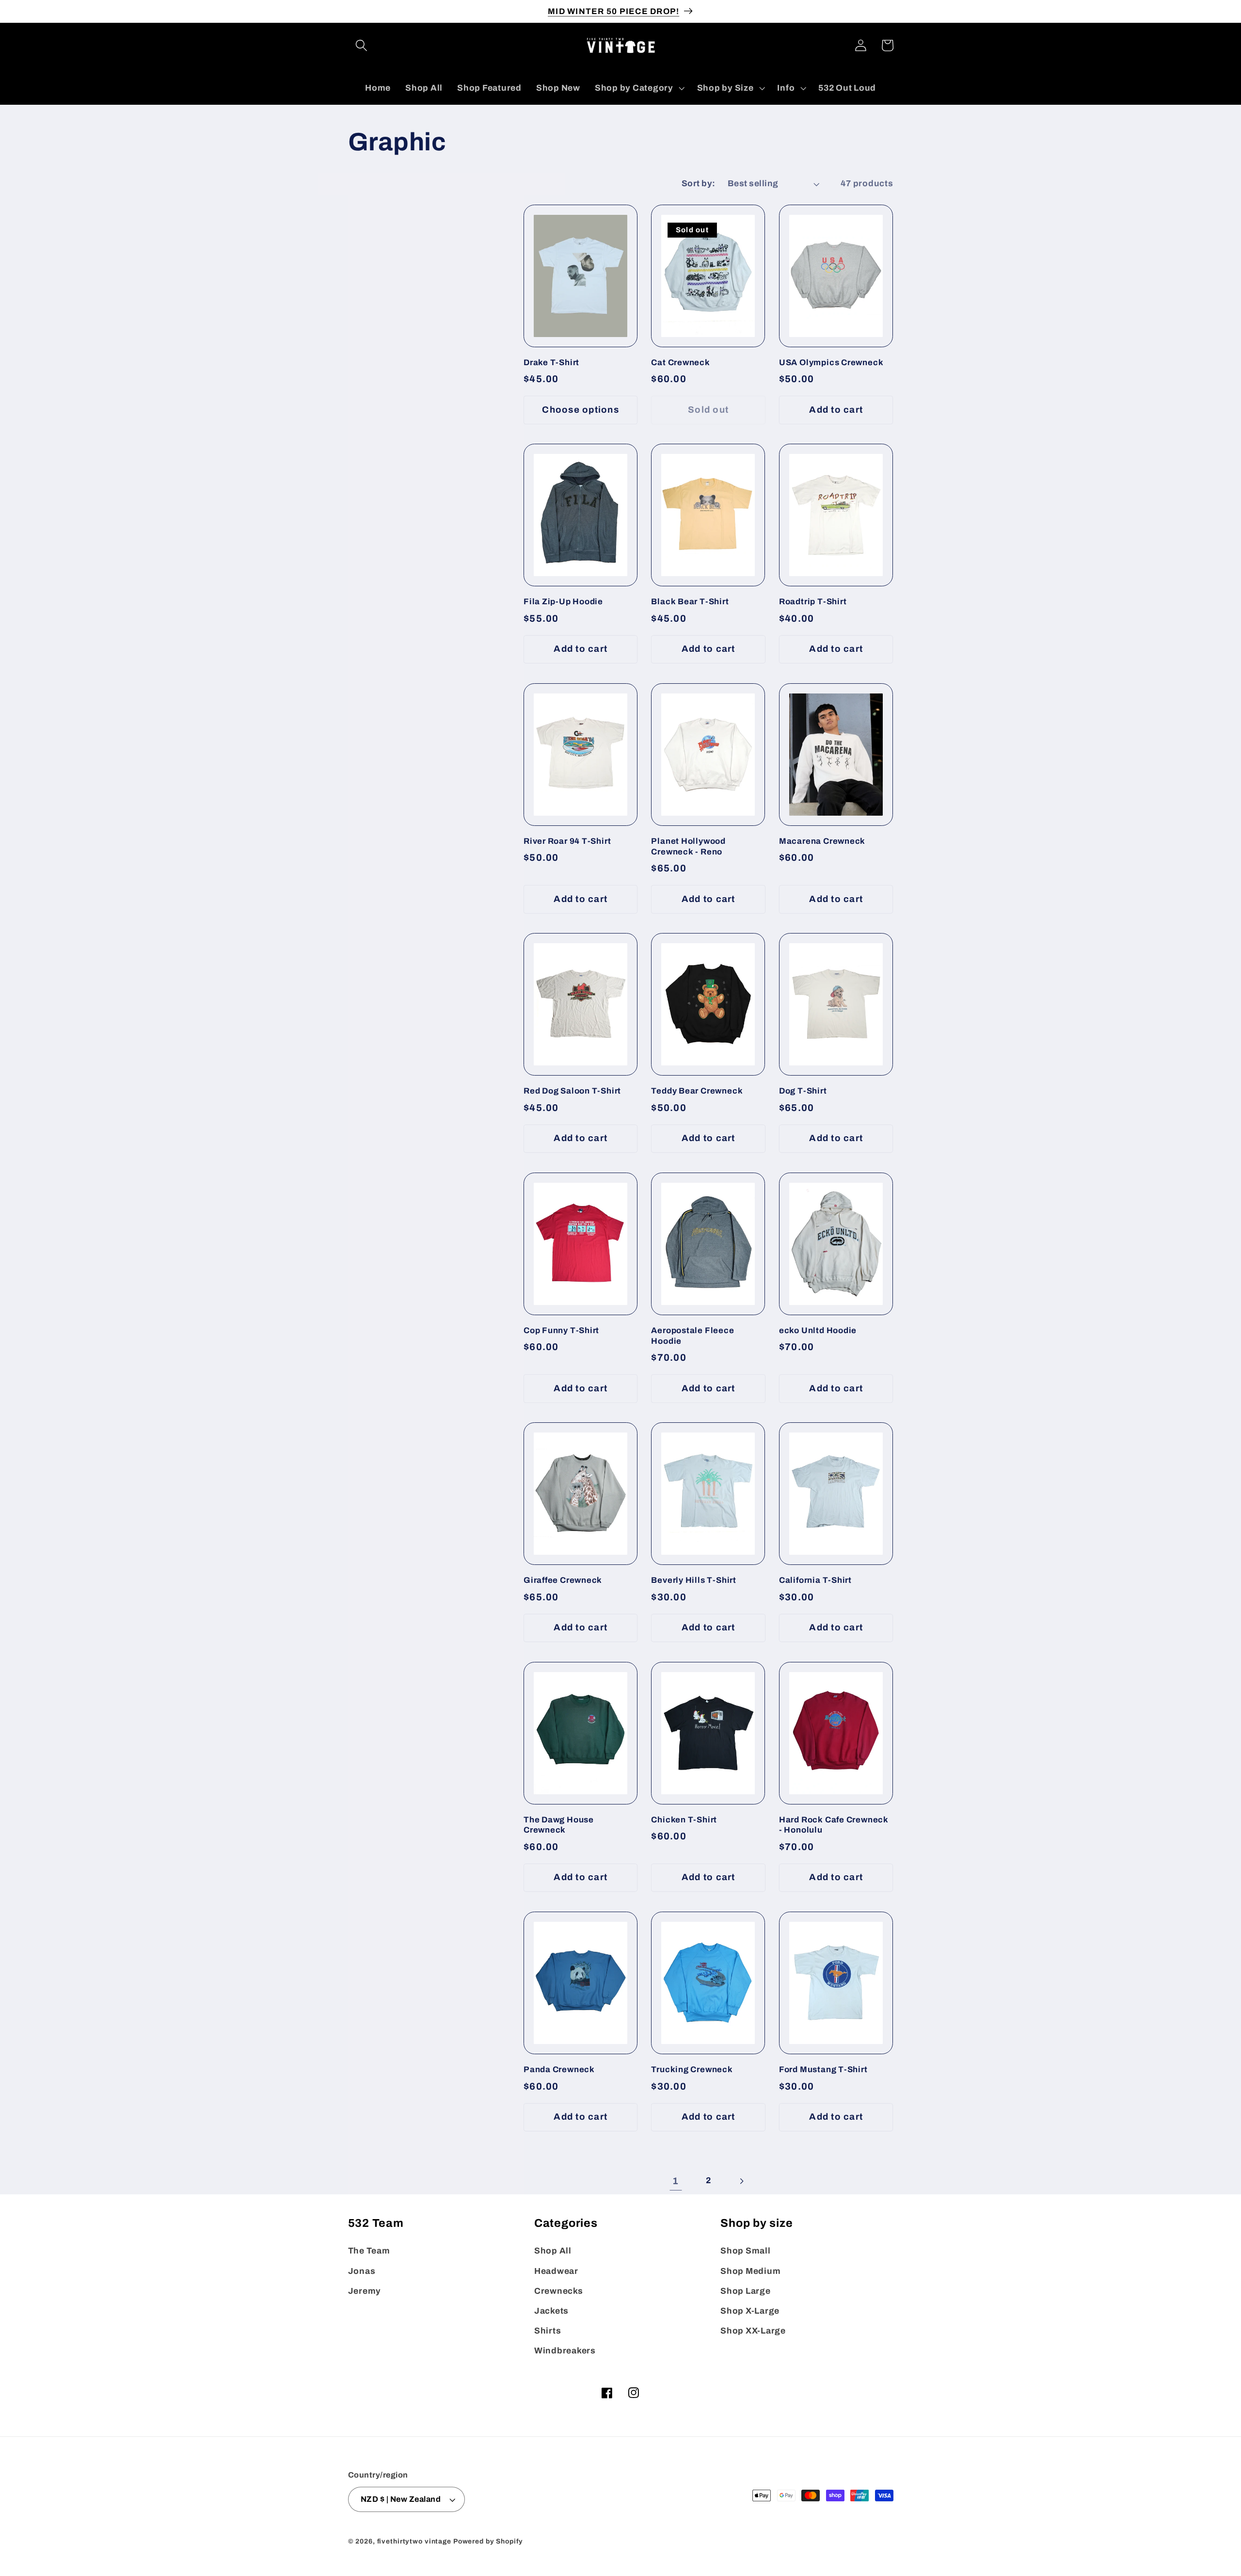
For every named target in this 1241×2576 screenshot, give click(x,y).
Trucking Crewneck (692, 2069)
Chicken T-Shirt (684, 1820)
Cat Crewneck (680, 362)
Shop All (553, 2251)
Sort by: (699, 184)
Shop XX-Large (753, 2331)
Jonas (362, 2271)
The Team (369, 2251)
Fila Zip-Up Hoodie (563, 602)
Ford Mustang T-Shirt (823, 2069)
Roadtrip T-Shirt (813, 602)
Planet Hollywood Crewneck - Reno (688, 846)
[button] (361, 45)
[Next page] (741, 2181)
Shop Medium (750, 2271)
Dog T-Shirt (803, 1091)
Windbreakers (565, 2351)
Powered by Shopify (488, 2541)
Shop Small (746, 2251)
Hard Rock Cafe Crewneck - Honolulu (834, 1825)
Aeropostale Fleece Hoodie (692, 1336)
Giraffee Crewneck (563, 1580)
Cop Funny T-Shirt (561, 1330)
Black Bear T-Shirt (690, 602)
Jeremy (365, 2291)
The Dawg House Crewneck (559, 1825)
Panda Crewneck (559, 2069)
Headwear (556, 2271)
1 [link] (676, 2181)
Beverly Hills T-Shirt (693, 1580)
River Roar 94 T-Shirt (567, 841)
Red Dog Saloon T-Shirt (572, 1091)
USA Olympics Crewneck (831, 362)
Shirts (548, 2331)
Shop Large (746, 2291)
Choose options (581, 410)
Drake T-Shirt (551, 362)
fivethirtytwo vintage (414, 2541)
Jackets (551, 2311)
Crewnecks (559, 2291)
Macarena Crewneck (822, 841)
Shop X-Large (750, 2311)
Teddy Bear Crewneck (697, 1091)
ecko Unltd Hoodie (818, 1330)
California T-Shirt (815, 1580)
